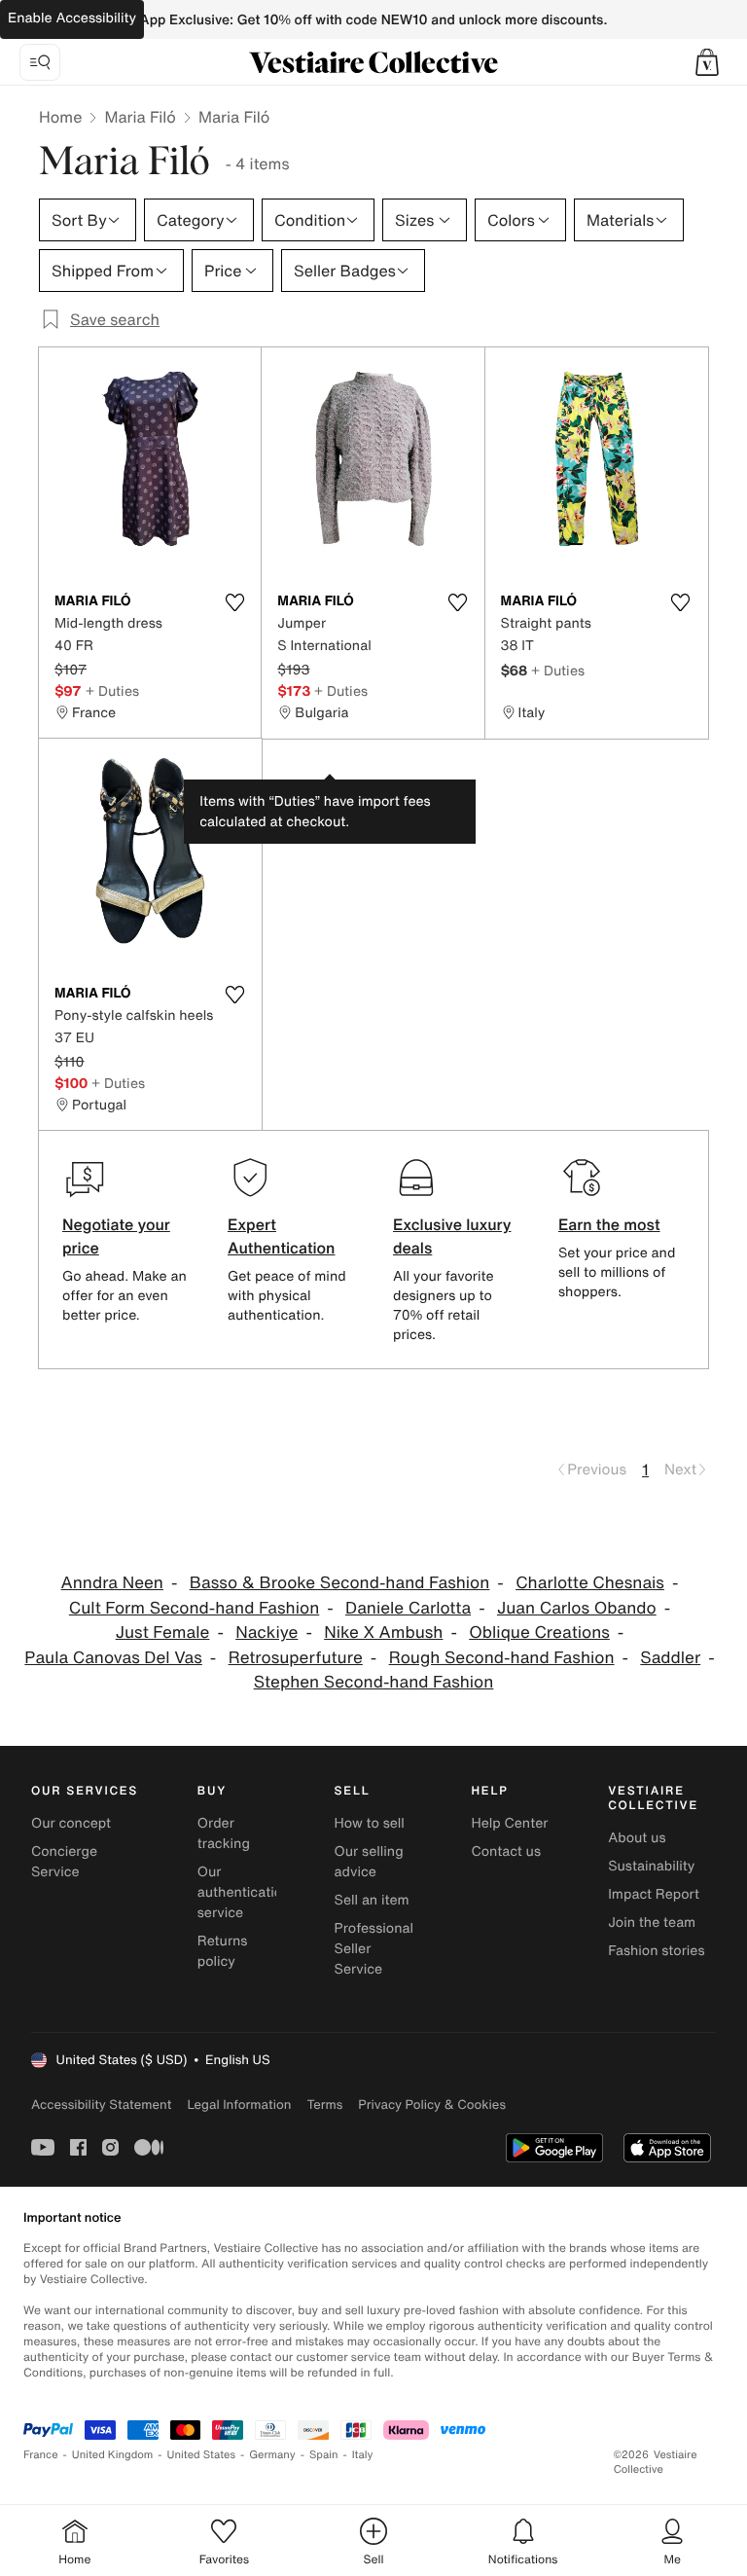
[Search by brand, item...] (40, 62)
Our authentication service (244, 1892)
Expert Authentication (282, 1236)
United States (202, 2455)
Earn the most (609, 1224)
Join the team (652, 1923)
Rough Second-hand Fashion (502, 1658)
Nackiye (267, 1633)
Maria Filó (140, 117)
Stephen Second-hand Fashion (374, 1682)
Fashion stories (656, 1951)
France (41, 2455)
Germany (272, 2455)
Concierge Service (64, 1862)
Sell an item (372, 1900)
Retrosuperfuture (296, 1658)
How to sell (370, 1823)
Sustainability (651, 1866)
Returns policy (223, 1951)
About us (637, 1838)
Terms (324, 2104)
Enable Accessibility (72, 18)
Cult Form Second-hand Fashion (194, 1608)
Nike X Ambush (383, 1633)
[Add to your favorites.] (234, 602)
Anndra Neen (112, 1583)
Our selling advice (369, 1862)
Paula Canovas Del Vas (113, 1658)
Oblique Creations (539, 1633)
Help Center (509, 1823)
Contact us (506, 1851)
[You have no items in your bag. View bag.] (707, 62)
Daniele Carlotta (408, 1608)
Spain (324, 2455)
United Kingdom (113, 2455)
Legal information (239, 2104)
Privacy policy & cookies (432, 2104)
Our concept (71, 1823)
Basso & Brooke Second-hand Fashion (340, 1583)
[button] (707, 62)
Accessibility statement (101, 2104)
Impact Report (654, 1894)
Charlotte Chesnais (590, 1583)
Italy (363, 2455)
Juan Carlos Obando (577, 1608)
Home (60, 117)
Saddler (670, 1658)
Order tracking (224, 1833)
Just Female (163, 1633)
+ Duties (112, 690)
